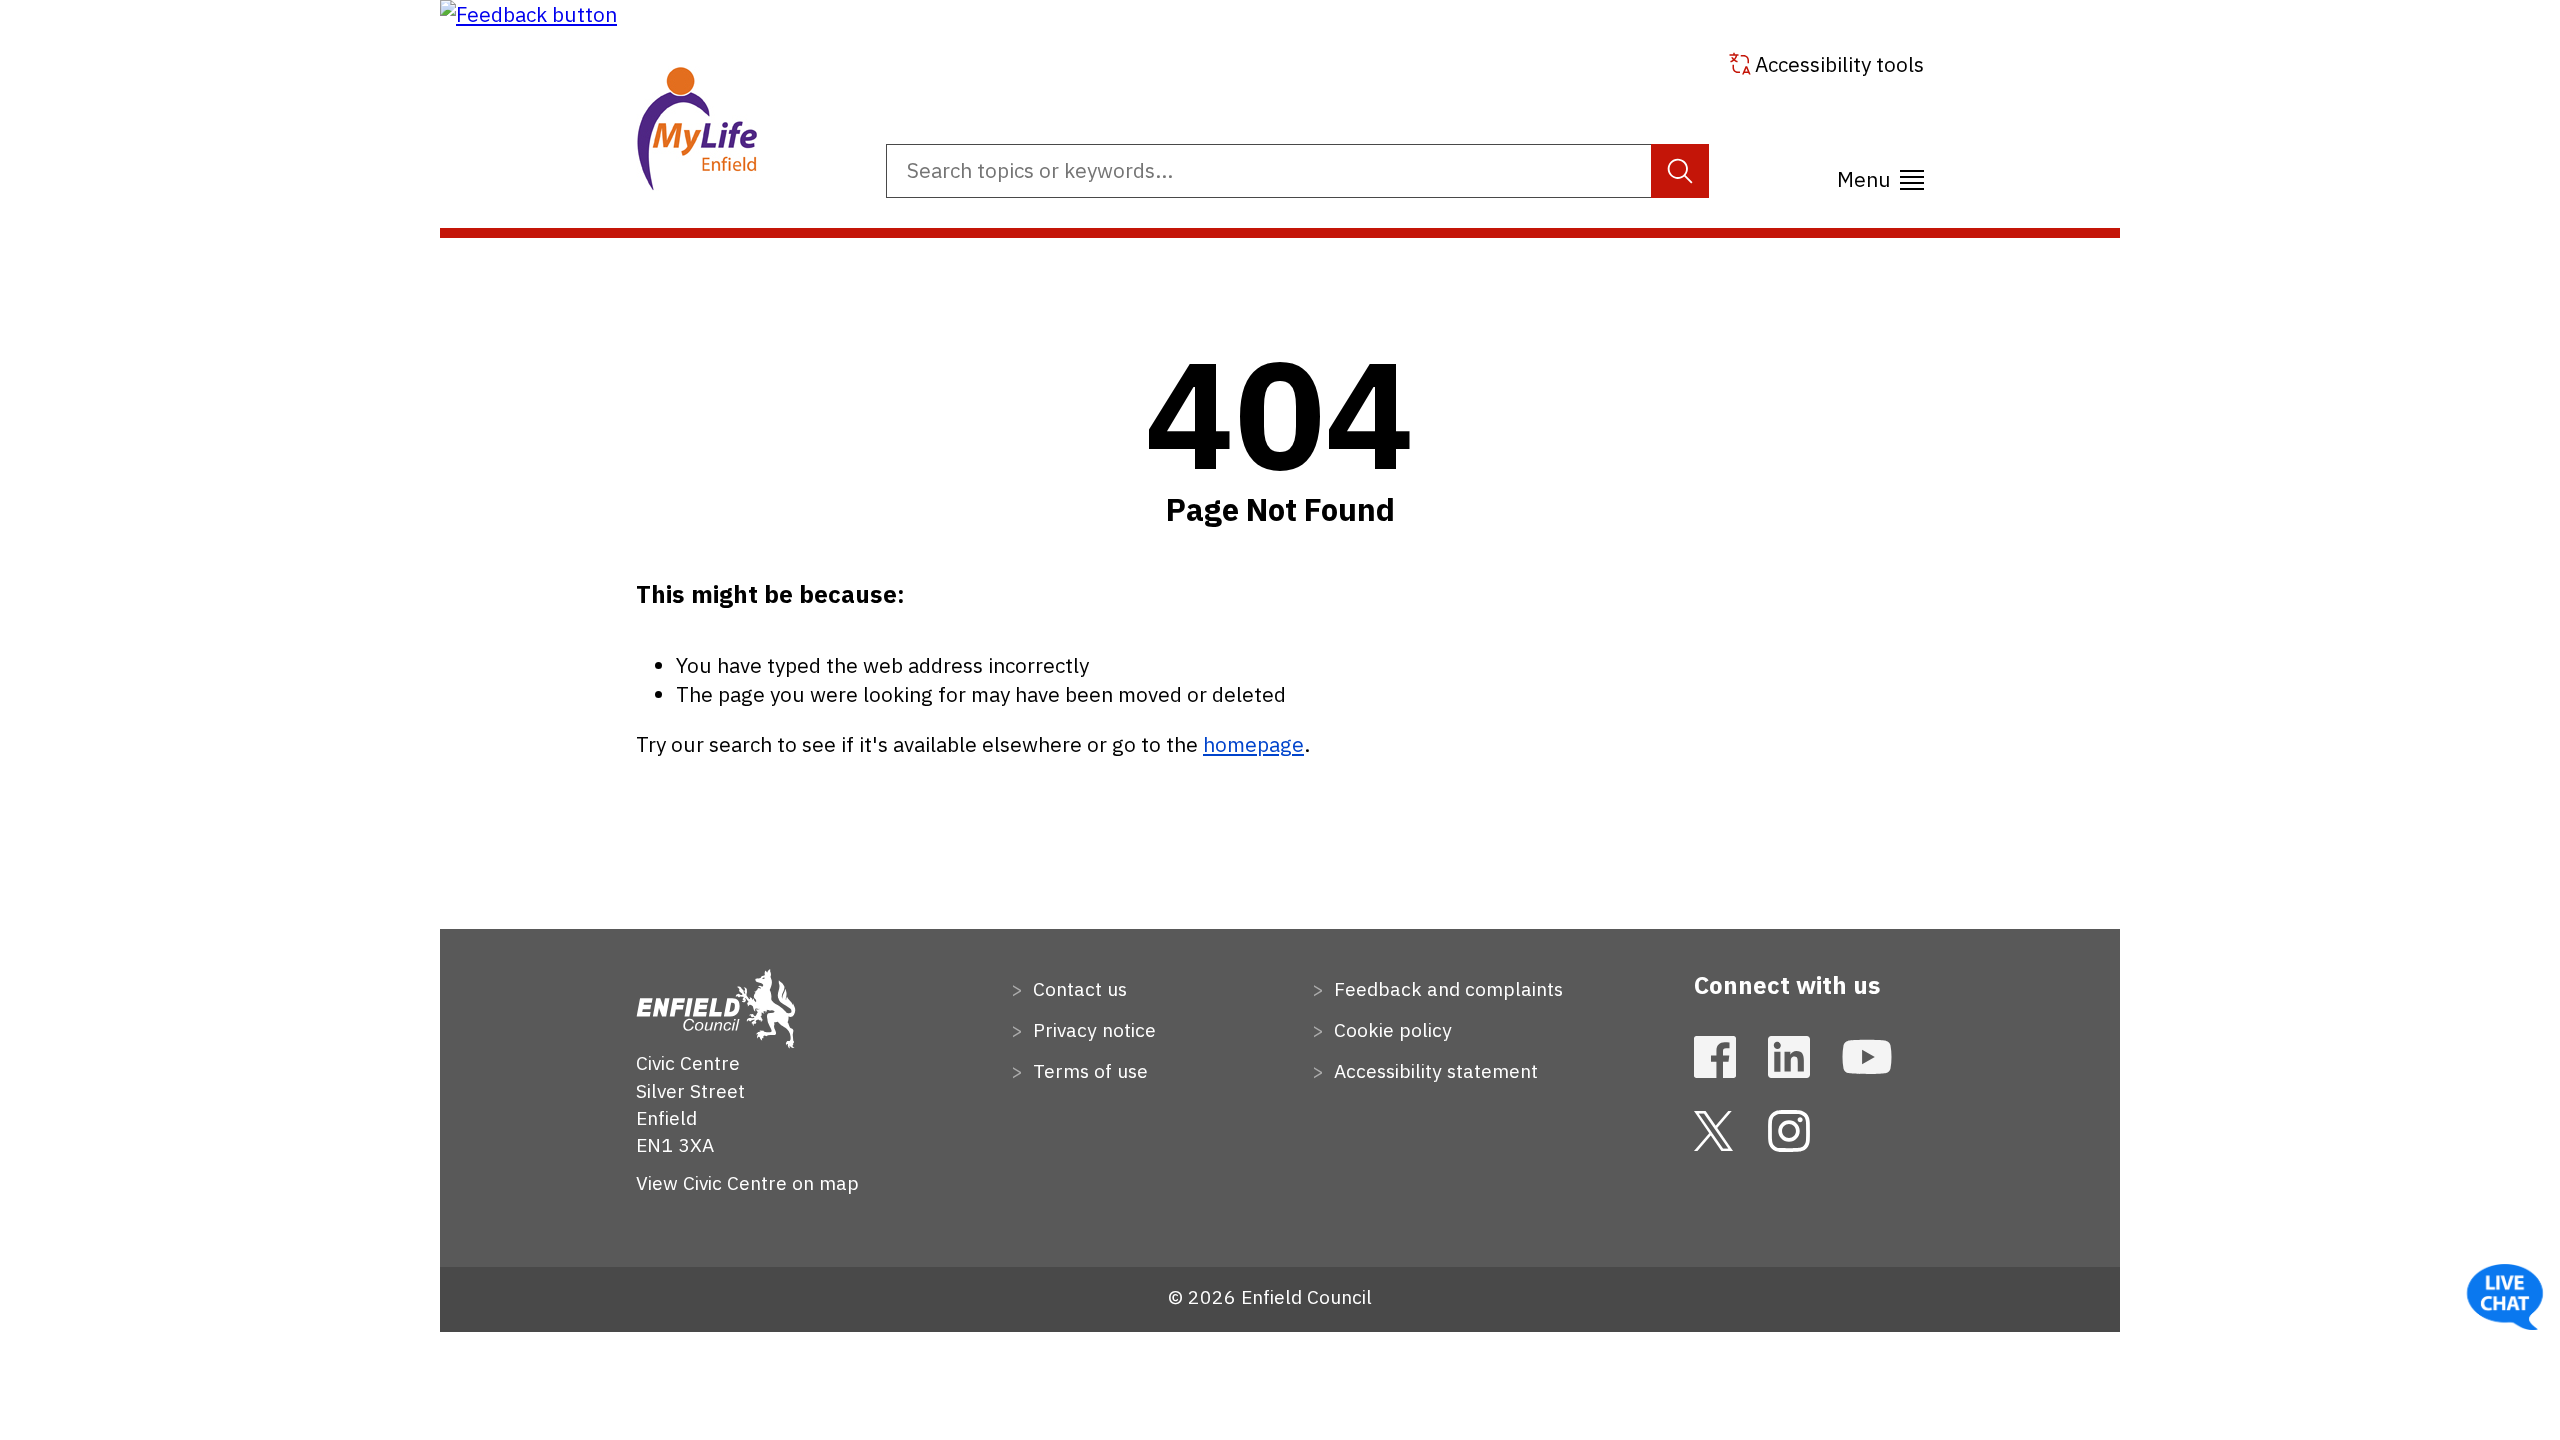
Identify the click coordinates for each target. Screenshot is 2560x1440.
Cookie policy (1390, 1029)
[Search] (1680, 171)
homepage (1253, 744)
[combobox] (1297, 171)
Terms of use (1088, 1070)
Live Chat (2505, 1297)
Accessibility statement (1433, 1070)
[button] (528, 14)
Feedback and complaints (1446, 988)
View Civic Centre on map (747, 1182)
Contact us (1077, 988)
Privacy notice (1092, 1029)
